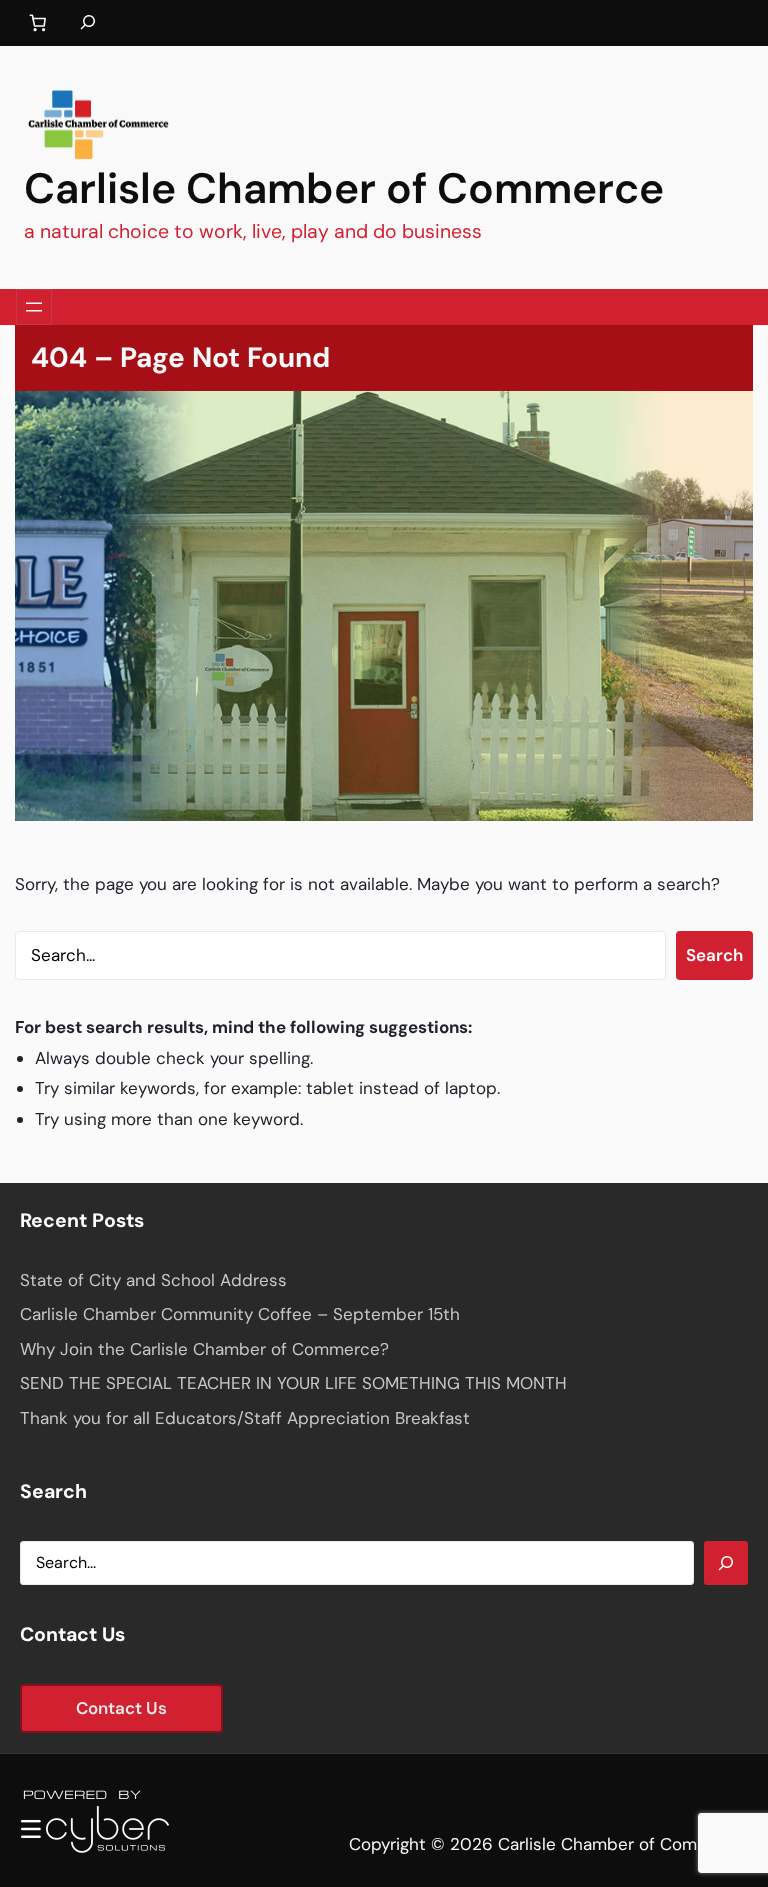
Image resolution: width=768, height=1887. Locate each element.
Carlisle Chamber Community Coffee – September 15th (240, 1314)
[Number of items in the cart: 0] (37, 23)
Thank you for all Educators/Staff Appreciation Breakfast (245, 1418)
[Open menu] (34, 307)
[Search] (726, 1563)
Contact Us (121, 1708)
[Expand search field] (88, 23)
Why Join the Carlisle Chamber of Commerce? (204, 1349)
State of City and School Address (153, 1280)
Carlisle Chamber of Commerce (344, 188)
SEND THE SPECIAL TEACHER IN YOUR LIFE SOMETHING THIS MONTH (293, 1383)
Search (714, 955)
